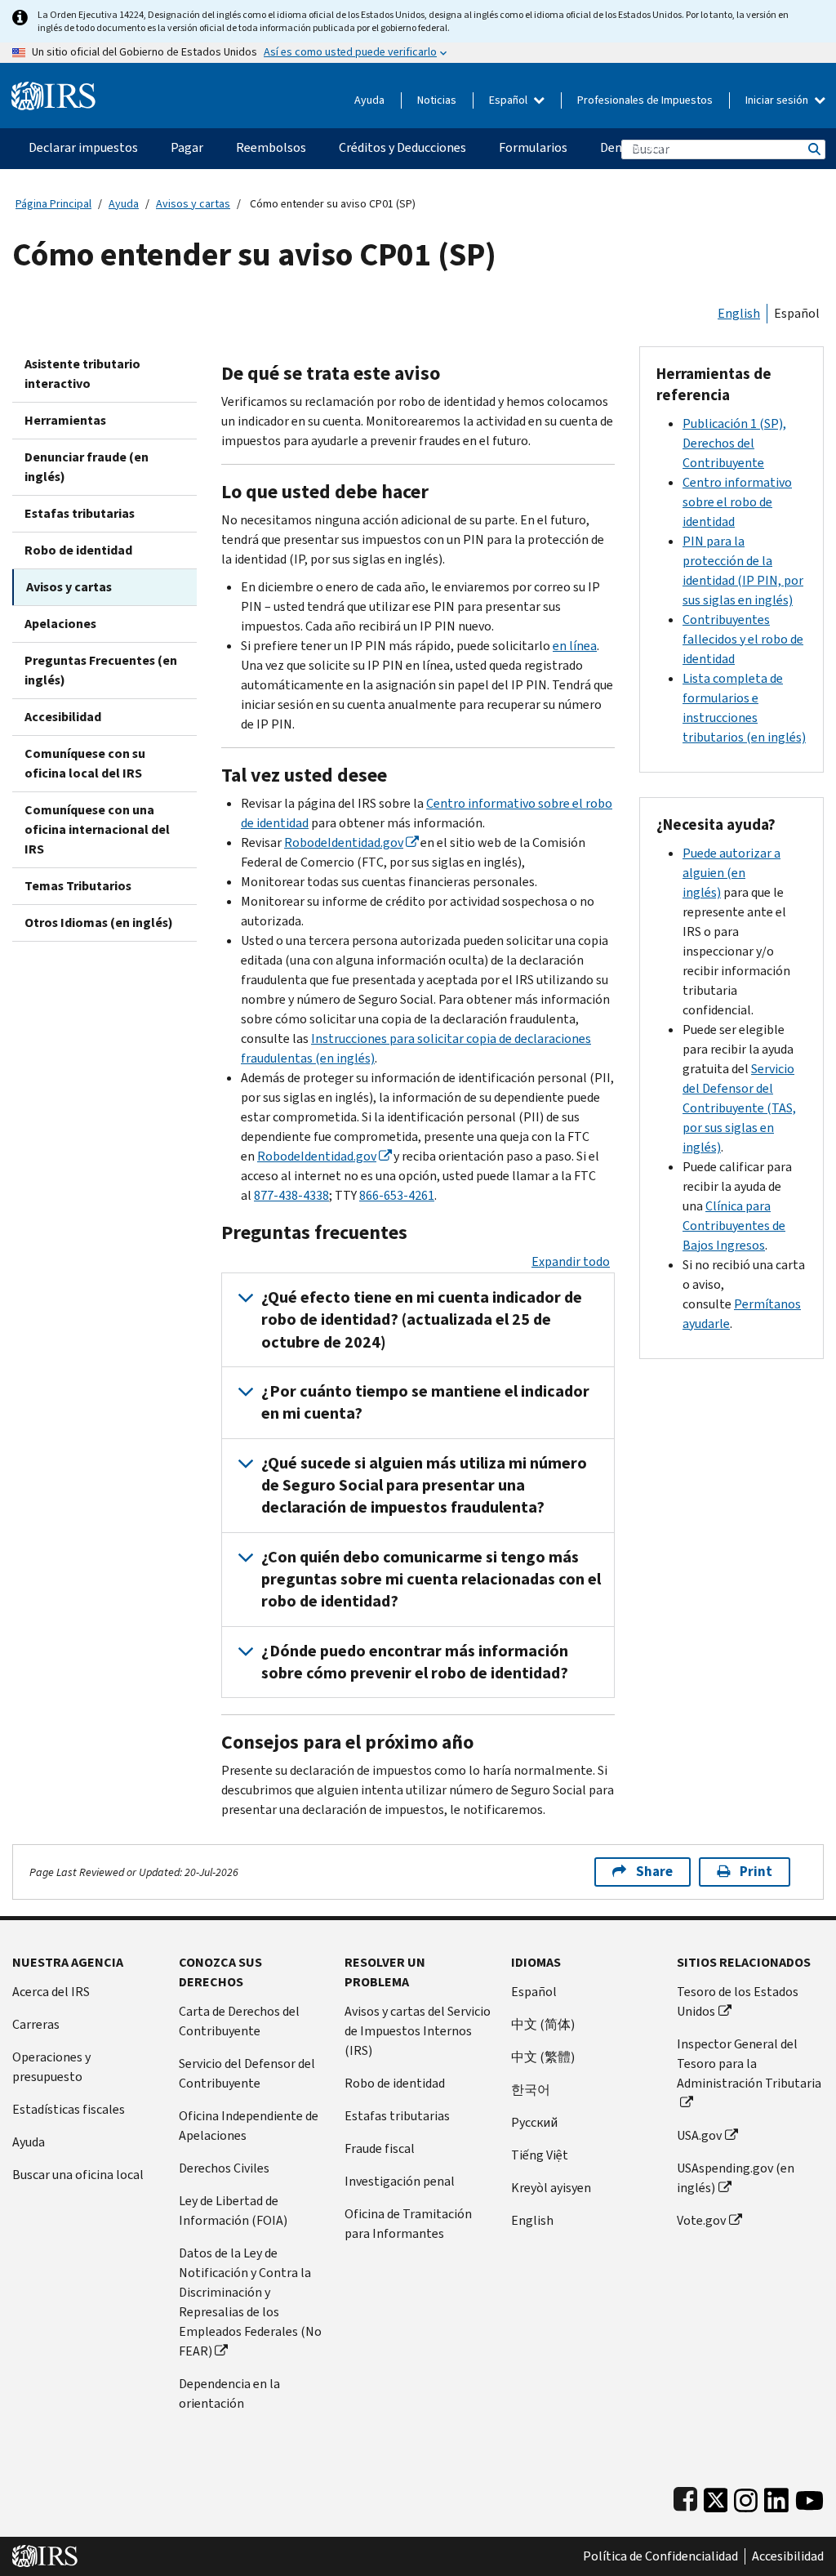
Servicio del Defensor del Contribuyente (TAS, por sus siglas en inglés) (739, 1108)
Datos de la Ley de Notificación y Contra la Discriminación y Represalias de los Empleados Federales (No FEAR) (250, 2302)
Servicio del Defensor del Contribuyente (247, 2073)
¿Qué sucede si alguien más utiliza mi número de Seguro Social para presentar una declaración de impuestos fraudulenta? (424, 1486)
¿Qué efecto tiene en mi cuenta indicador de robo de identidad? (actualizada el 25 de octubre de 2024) (422, 1320)
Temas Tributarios (78, 886)
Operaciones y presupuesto (51, 2067)
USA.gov (699, 2135)
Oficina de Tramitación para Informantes (408, 2224)
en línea (575, 646)
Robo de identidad (78, 550)
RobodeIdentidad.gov (344, 842)
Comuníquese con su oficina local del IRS (85, 763)
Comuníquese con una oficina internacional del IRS (97, 829)
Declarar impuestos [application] (83, 147)
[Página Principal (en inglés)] (53, 89)
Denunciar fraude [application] (647, 147)
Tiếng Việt (540, 2155)
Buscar (813, 149)
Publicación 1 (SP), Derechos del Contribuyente (734, 443)
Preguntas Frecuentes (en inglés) (101, 670)
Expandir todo (571, 1261)
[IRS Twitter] (716, 2496)
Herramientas (65, 420)
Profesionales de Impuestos (645, 100)
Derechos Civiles (224, 2168)
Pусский (534, 2122)
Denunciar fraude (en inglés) (87, 467)
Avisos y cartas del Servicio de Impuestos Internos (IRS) (418, 2031)
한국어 (531, 2090)
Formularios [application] (533, 147)
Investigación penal (400, 2181)
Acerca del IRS (51, 1992)
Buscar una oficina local (78, 2175)
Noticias (437, 100)
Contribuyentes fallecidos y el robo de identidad (743, 639)
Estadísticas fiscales (69, 2109)
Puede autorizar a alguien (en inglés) (731, 873)
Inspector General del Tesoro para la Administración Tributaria (749, 2063)
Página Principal (53, 204)
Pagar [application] (187, 147)
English (739, 313)
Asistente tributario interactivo (82, 374)
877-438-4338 (291, 1195)
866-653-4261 (397, 1195)
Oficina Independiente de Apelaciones (249, 2126)
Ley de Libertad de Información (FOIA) (233, 2211)
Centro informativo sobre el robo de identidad (737, 502)
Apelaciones (60, 624)
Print (756, 1872)
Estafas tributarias (80, 513)
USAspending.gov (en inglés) (736, 2178)
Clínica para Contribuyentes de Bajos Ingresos (734, 1226)
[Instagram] (746, 2496)
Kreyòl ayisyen (551, 2188)
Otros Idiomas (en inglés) (99, 923)
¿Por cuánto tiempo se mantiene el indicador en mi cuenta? (425, 1402)
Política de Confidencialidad (660, 2556)
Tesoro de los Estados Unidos (738, 2001)
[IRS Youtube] (809, 2496)
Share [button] (654, 1872)
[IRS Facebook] (685, 2496)
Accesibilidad (63, 717)
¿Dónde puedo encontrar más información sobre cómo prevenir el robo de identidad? (415, 1662)
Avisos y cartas (193, 204)
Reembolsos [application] (271, 147)
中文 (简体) (543, 2024)
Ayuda (369, 100)
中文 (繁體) (543, 2057)
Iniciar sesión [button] (778, 100)
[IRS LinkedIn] (776, 2496)
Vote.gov (701, 2220)
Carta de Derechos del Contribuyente (239, 2021)
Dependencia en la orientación (229, 2393)
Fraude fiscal (380, 2148)
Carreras (36, 2024)
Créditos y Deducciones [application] (402, 147)
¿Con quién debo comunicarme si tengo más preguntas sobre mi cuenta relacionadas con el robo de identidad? (431, 1580)
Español (509, 100)
